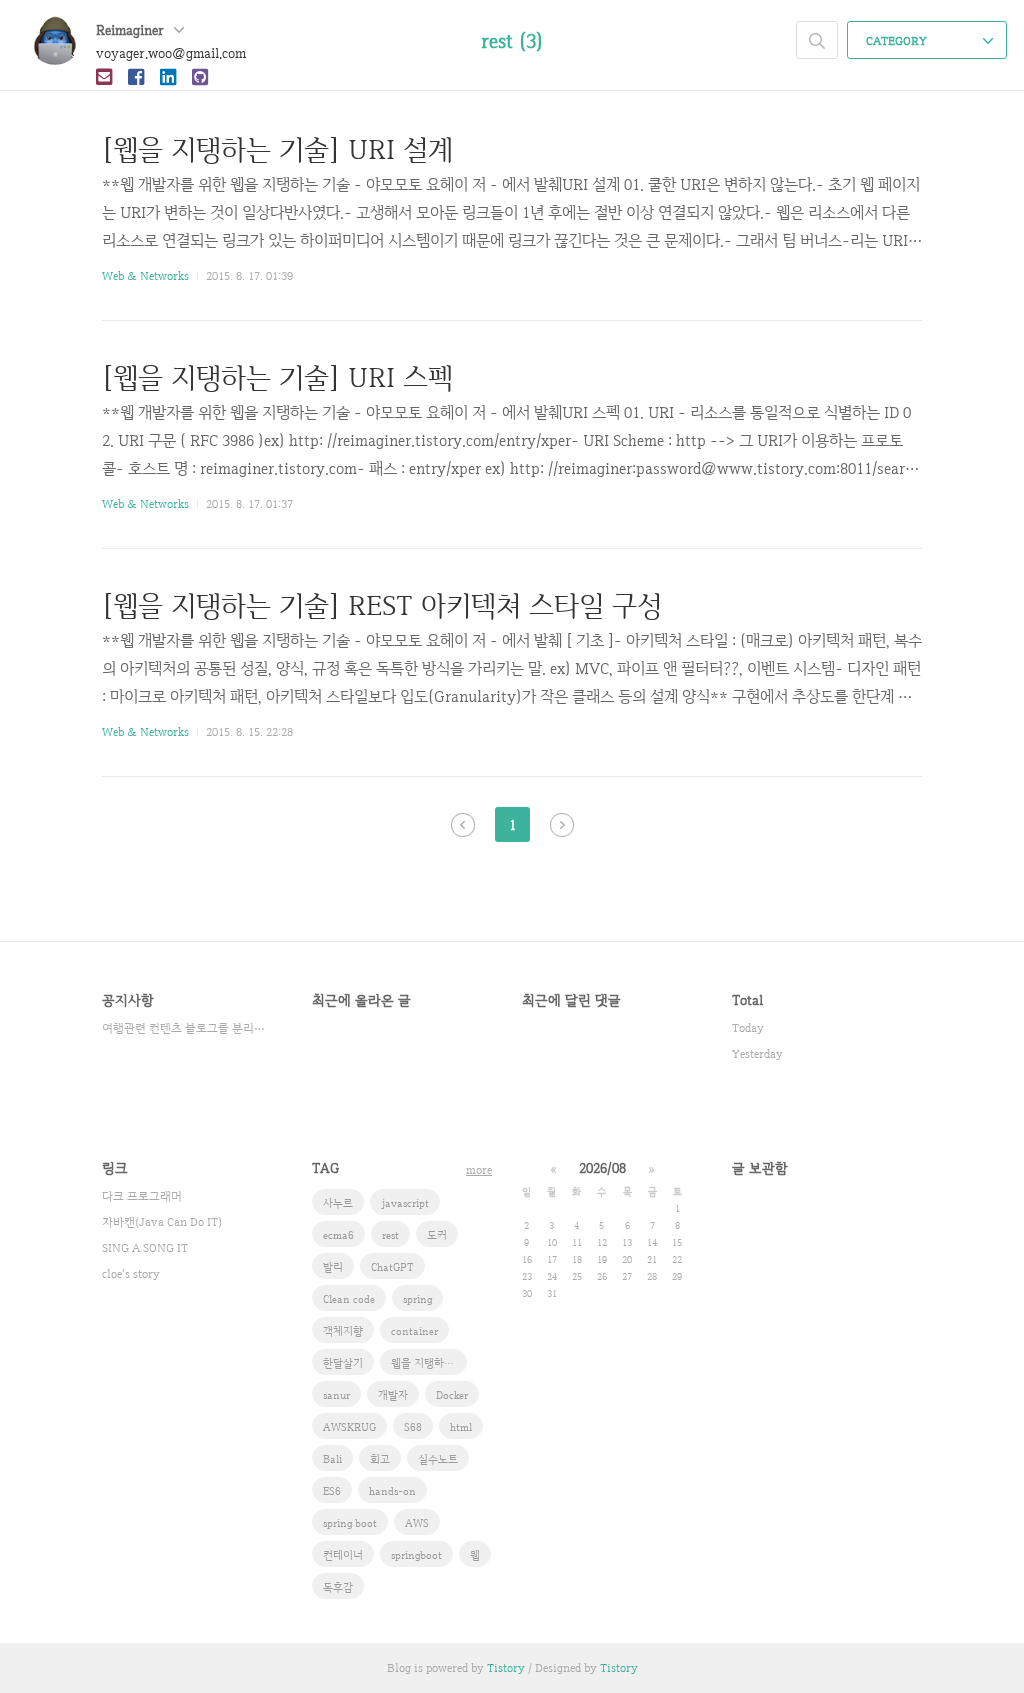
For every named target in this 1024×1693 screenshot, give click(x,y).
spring (417, 1299)
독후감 (338, 1587)
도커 (437, 1235)
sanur (336, 1395)
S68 (413, 1427)
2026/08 (602, 1168)
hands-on (392, 1491)
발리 (333, 1267)
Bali (332, 1459)
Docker (452, 1395)
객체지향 (343, 1331)
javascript (405, 1203)
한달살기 (343, 1363)
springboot (416, 1555)
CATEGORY (898, 41)
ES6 (332, 1491)
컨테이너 (343, 1555)
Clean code (349, 1299)
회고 (380, 1459)
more (479, 1170)
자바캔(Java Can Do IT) (162, 1222)
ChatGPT (392, 1267)
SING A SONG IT (145, 1248)
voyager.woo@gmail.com (171, 53)
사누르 (338, 1203)
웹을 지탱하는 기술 (429, 1363)
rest (390, 1235)
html (461, 1427)
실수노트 (438, 1459)
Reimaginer (132, 30)
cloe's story (131, 1274)
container (414, 1331)
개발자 (393, 1395)
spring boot (350, 1523)
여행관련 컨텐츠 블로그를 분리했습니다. (187, 1028)
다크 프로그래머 (142, 1196)
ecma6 (338, 1235)
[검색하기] (817, 40)
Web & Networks (145, 276)
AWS (417, 1523)
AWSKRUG (349, 1427)
